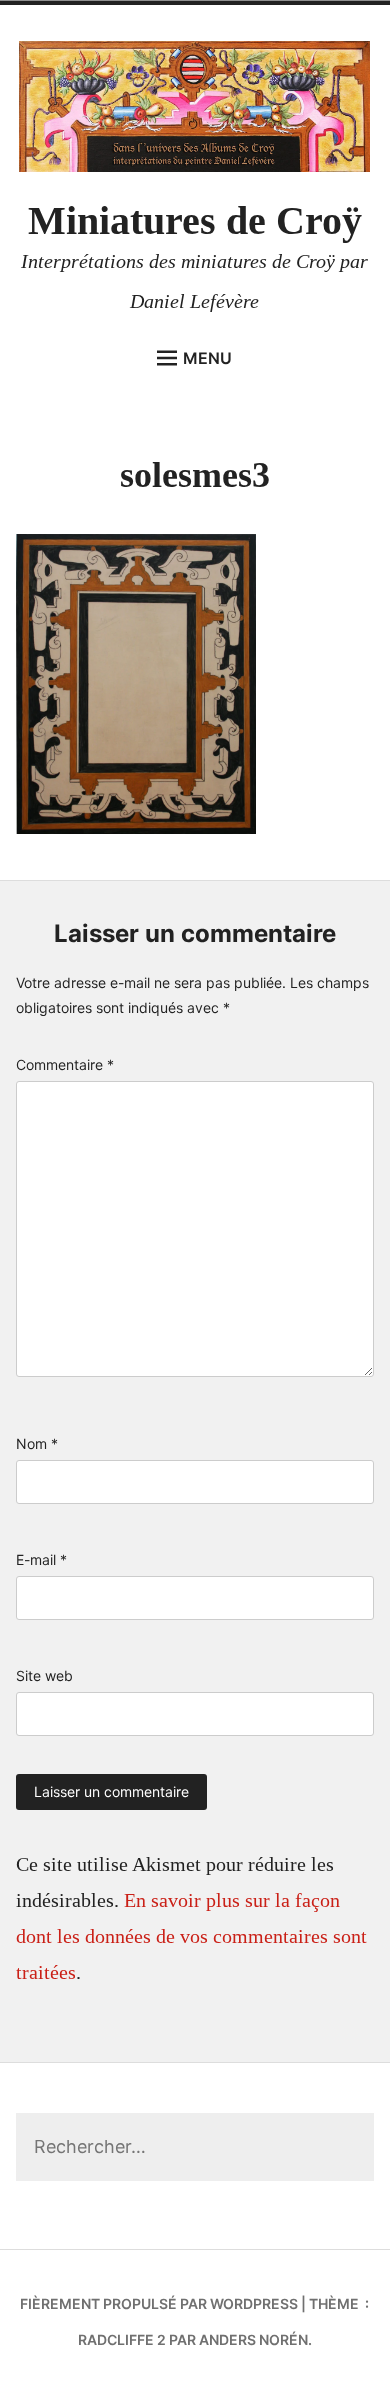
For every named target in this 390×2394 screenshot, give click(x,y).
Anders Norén (253, 2339)
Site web (44, 1675)
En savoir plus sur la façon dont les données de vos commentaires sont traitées (191, 1936)
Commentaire (65, 1064)
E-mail (41, 1559)
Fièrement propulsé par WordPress (159, 2303)
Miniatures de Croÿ (195, 220)
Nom (37, 1443)
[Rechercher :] (195, 2147)
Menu (207, 358)
